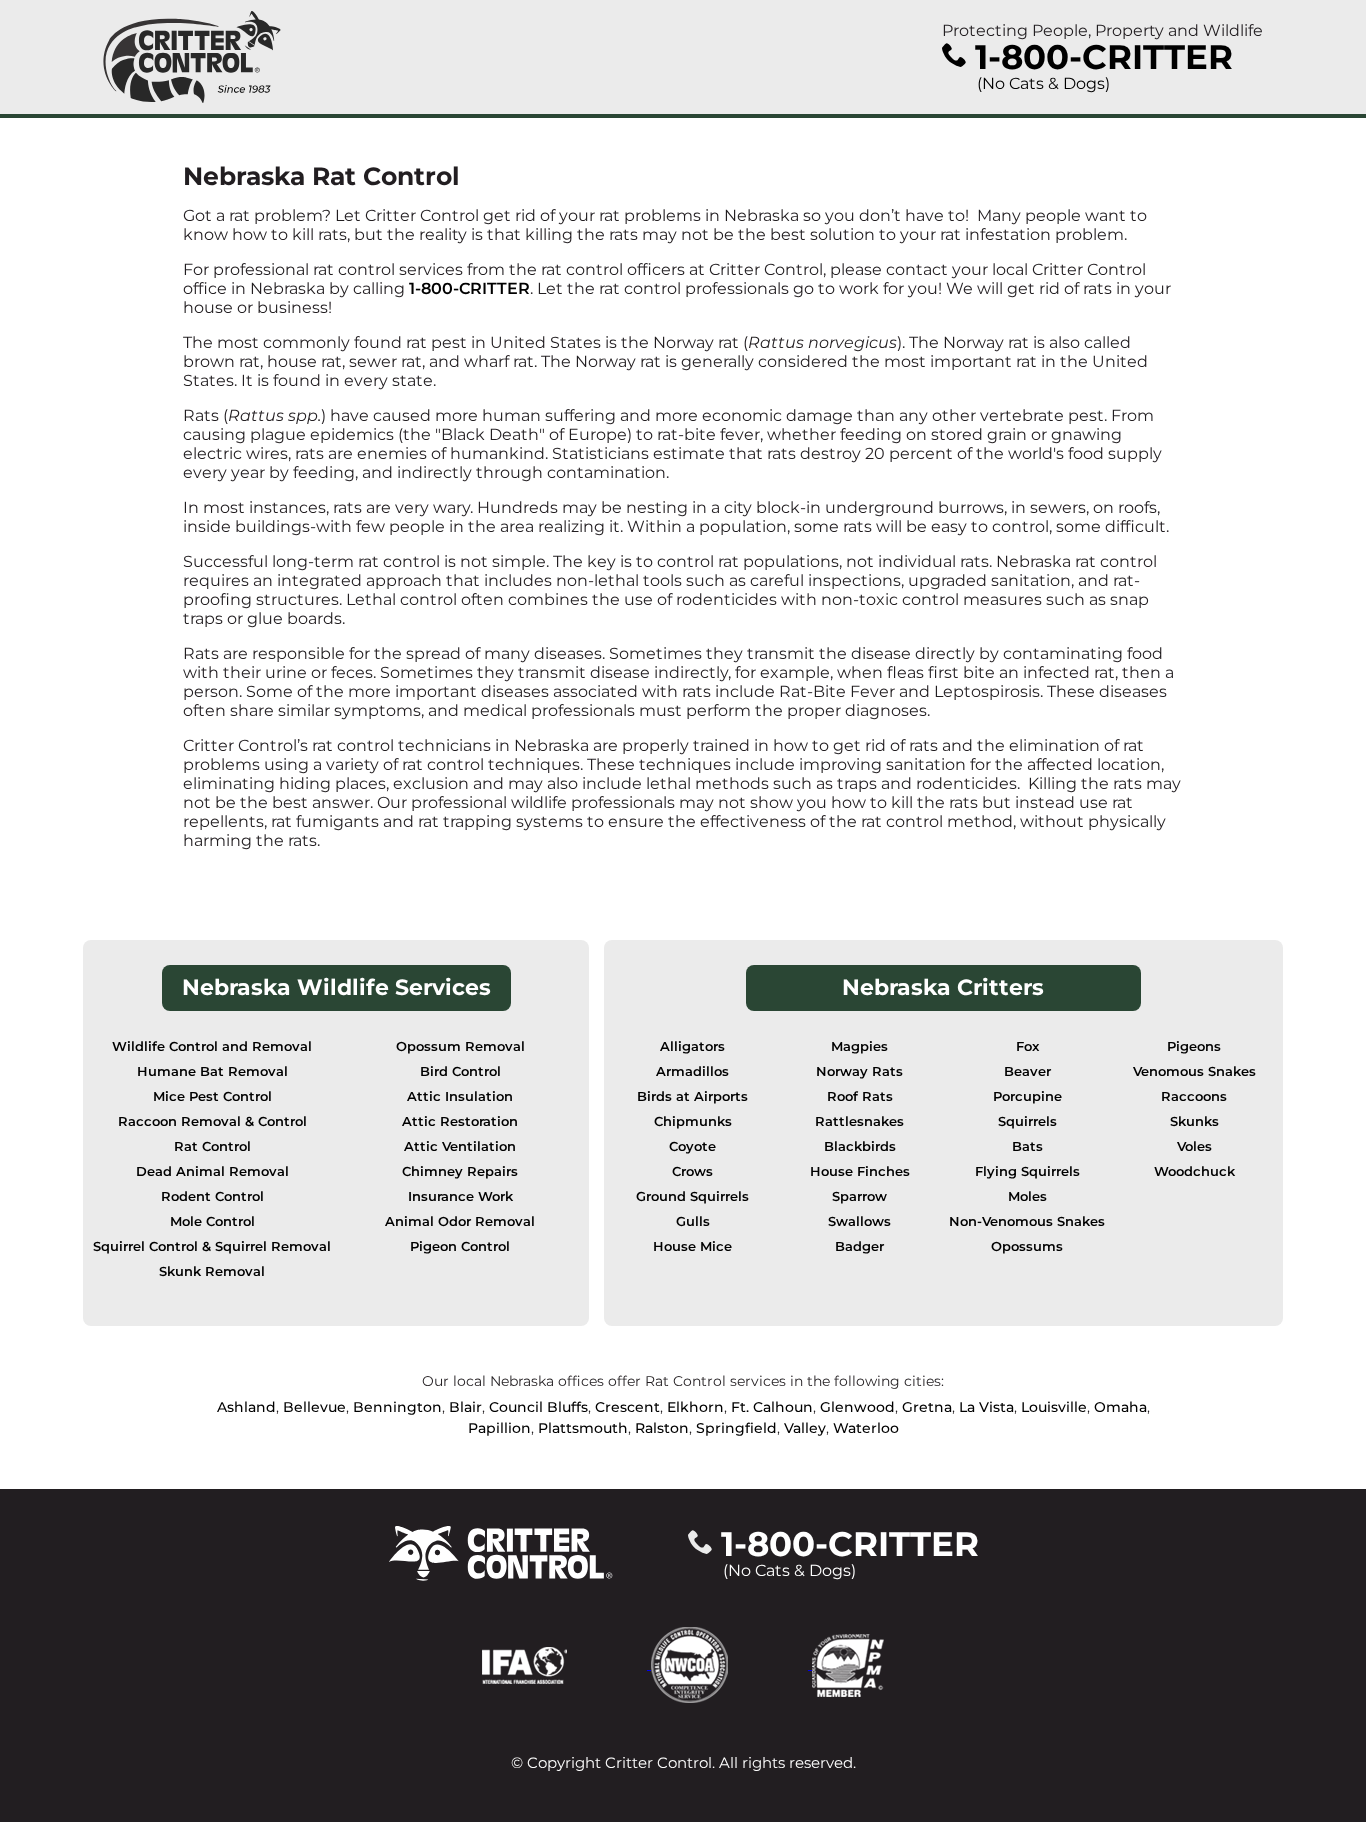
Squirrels (1027, 1121)
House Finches (860, 1171)
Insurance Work (460, 1196)
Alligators (692, 1046)
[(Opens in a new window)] (566, 1663)
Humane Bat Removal (212, 1071)
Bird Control (460, 1071)
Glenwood (857, 1407)
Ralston (662, 1428)
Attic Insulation (460, 1096)
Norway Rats (859, 1071)
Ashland (246, 1407)
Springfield (736, 1428)
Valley (805, 1428)
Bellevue (314, 1407)
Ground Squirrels (692, 1196)
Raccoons (1194, 1096)
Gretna (927, 1407)
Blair (465, 1407)
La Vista (986, 1407)
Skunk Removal (212, 1271)
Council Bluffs (538, 1407)
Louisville (1054, 1407)
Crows (692, 1171)
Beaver (1027, 1071)
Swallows (859, 1221)
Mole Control (212, 1221)
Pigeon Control (460, 1246)
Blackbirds (860, 1146)
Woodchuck (1194, 1171)
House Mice (692, 1246)
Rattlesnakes (859, 1121)
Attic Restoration (460, 1121)
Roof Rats (860, 1096)
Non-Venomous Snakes (1027, 1221)
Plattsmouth (583, 1428)
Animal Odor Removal (460, 1221)
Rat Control (212, 1146)
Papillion (499, 1428)
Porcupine (1027, 1096)
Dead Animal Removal (212, 1171)
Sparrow (859, 1196)
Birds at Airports (692, 1096)
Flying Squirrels (1027, 1171)
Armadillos (692, 1071)
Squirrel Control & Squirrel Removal (212, 1246)
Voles (1194, 1146)
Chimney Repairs (460, 1171)
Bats (1027, 1146)
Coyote (692, 1146)
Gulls (693, 1221)
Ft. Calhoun (772, 1407)
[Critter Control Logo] (192, 57)
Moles (1027, 1196)
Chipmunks (693, 1121)
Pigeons (1194, 1046)
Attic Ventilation (460, 1146)
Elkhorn (695, 1407)
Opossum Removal (460, 1046)
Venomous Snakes (1194, 1071)
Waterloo (866, 1428)
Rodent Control (212, 1196)
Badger (859, 1246)
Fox (1027, 1046)
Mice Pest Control (212, 1096)
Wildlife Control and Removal (212, 1046)
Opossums (1027, 1246)
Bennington (397, 1407)
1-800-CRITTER (469, 288)
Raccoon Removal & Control (212, 1121)
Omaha (1120, 1407)
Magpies (859, 1046)
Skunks (1194, 1121)
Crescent (627, 1407)
